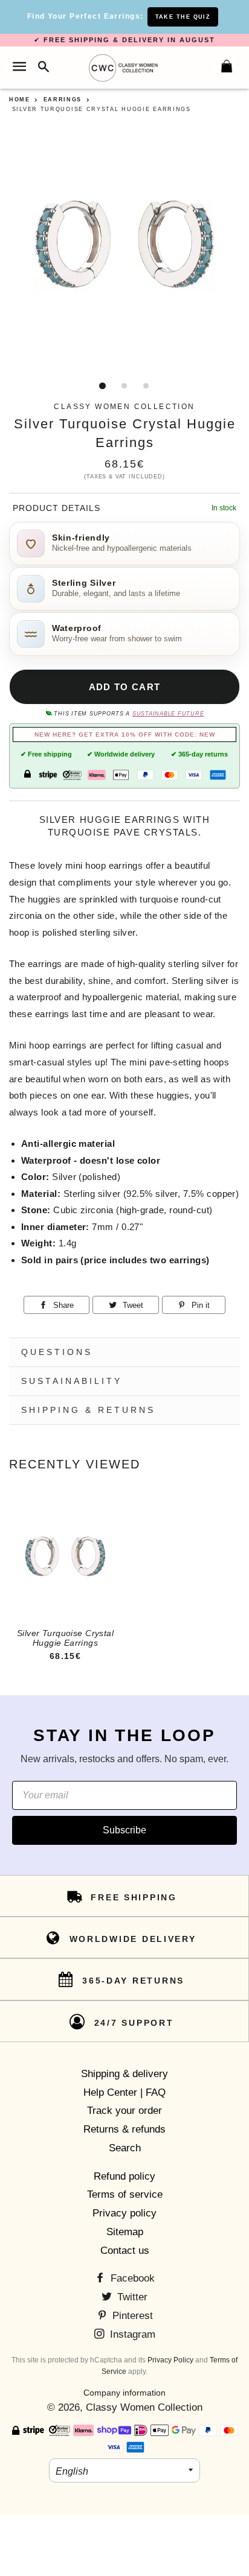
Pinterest (131, 2316)
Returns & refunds (124, 2129)
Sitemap (125, 2232)
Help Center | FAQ (124, 2092)
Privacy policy (124, 2213)
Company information (124, 2393)
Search (125, 2148)
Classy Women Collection (144, 2407)
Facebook (131, 2278)
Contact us (125, 2251)
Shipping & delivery (124, 2074)
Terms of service (125, 2194)
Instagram (131, 2334)
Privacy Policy (170, 2360)
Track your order (124, 2111)
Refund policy (124, 2176)
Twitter (131, 2297)
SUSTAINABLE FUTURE (168, 714)
